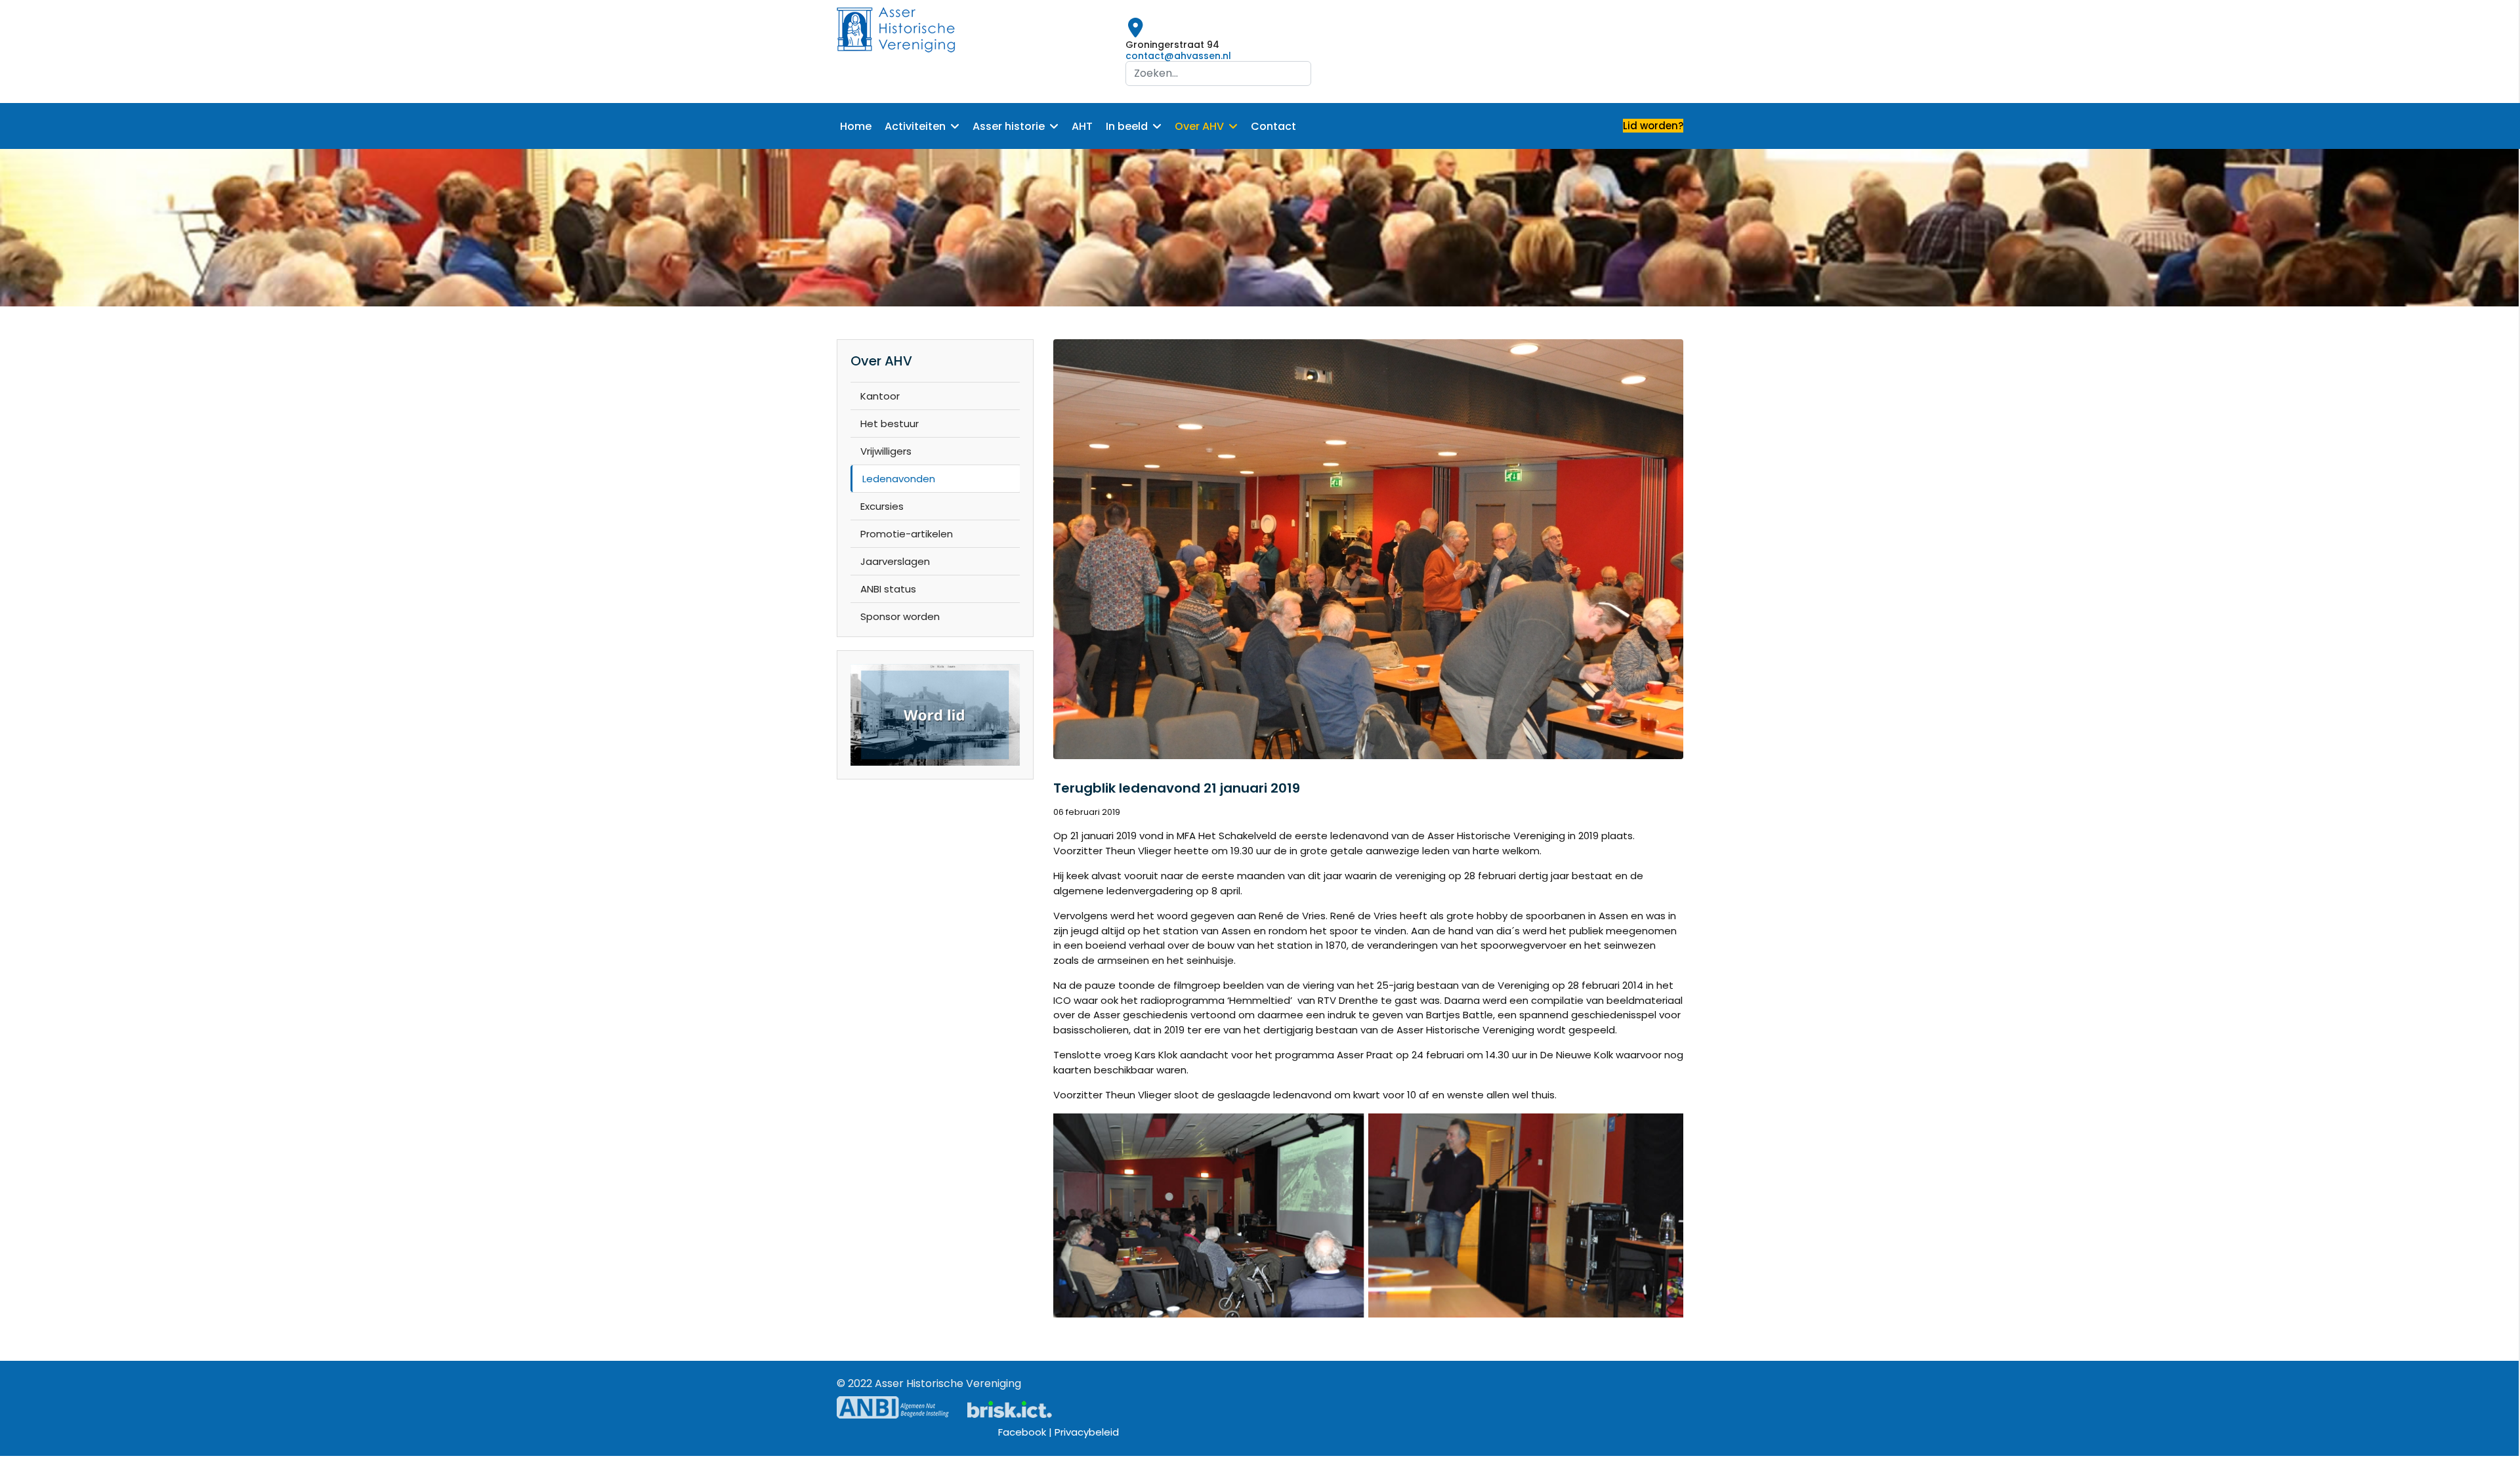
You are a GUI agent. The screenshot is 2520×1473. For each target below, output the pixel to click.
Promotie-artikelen (907, 534)
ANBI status (888, 589)
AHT (1082, 126)
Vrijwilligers (886, 451)
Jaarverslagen (895, 561)
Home (856, 126)
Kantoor (880, 396)
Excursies (882, 506)
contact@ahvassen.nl (1178, 56)
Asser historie (1009, 126)
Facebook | (1026, 1432)
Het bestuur (890, 424)
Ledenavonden (899, 479)
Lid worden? (1653, 126)
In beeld (1127, 126)
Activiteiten (915, 126)
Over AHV (1199, 126)
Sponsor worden (900, 616)
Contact (1273, 126)
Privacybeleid (1087, 1432)
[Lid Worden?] (935, 715)
